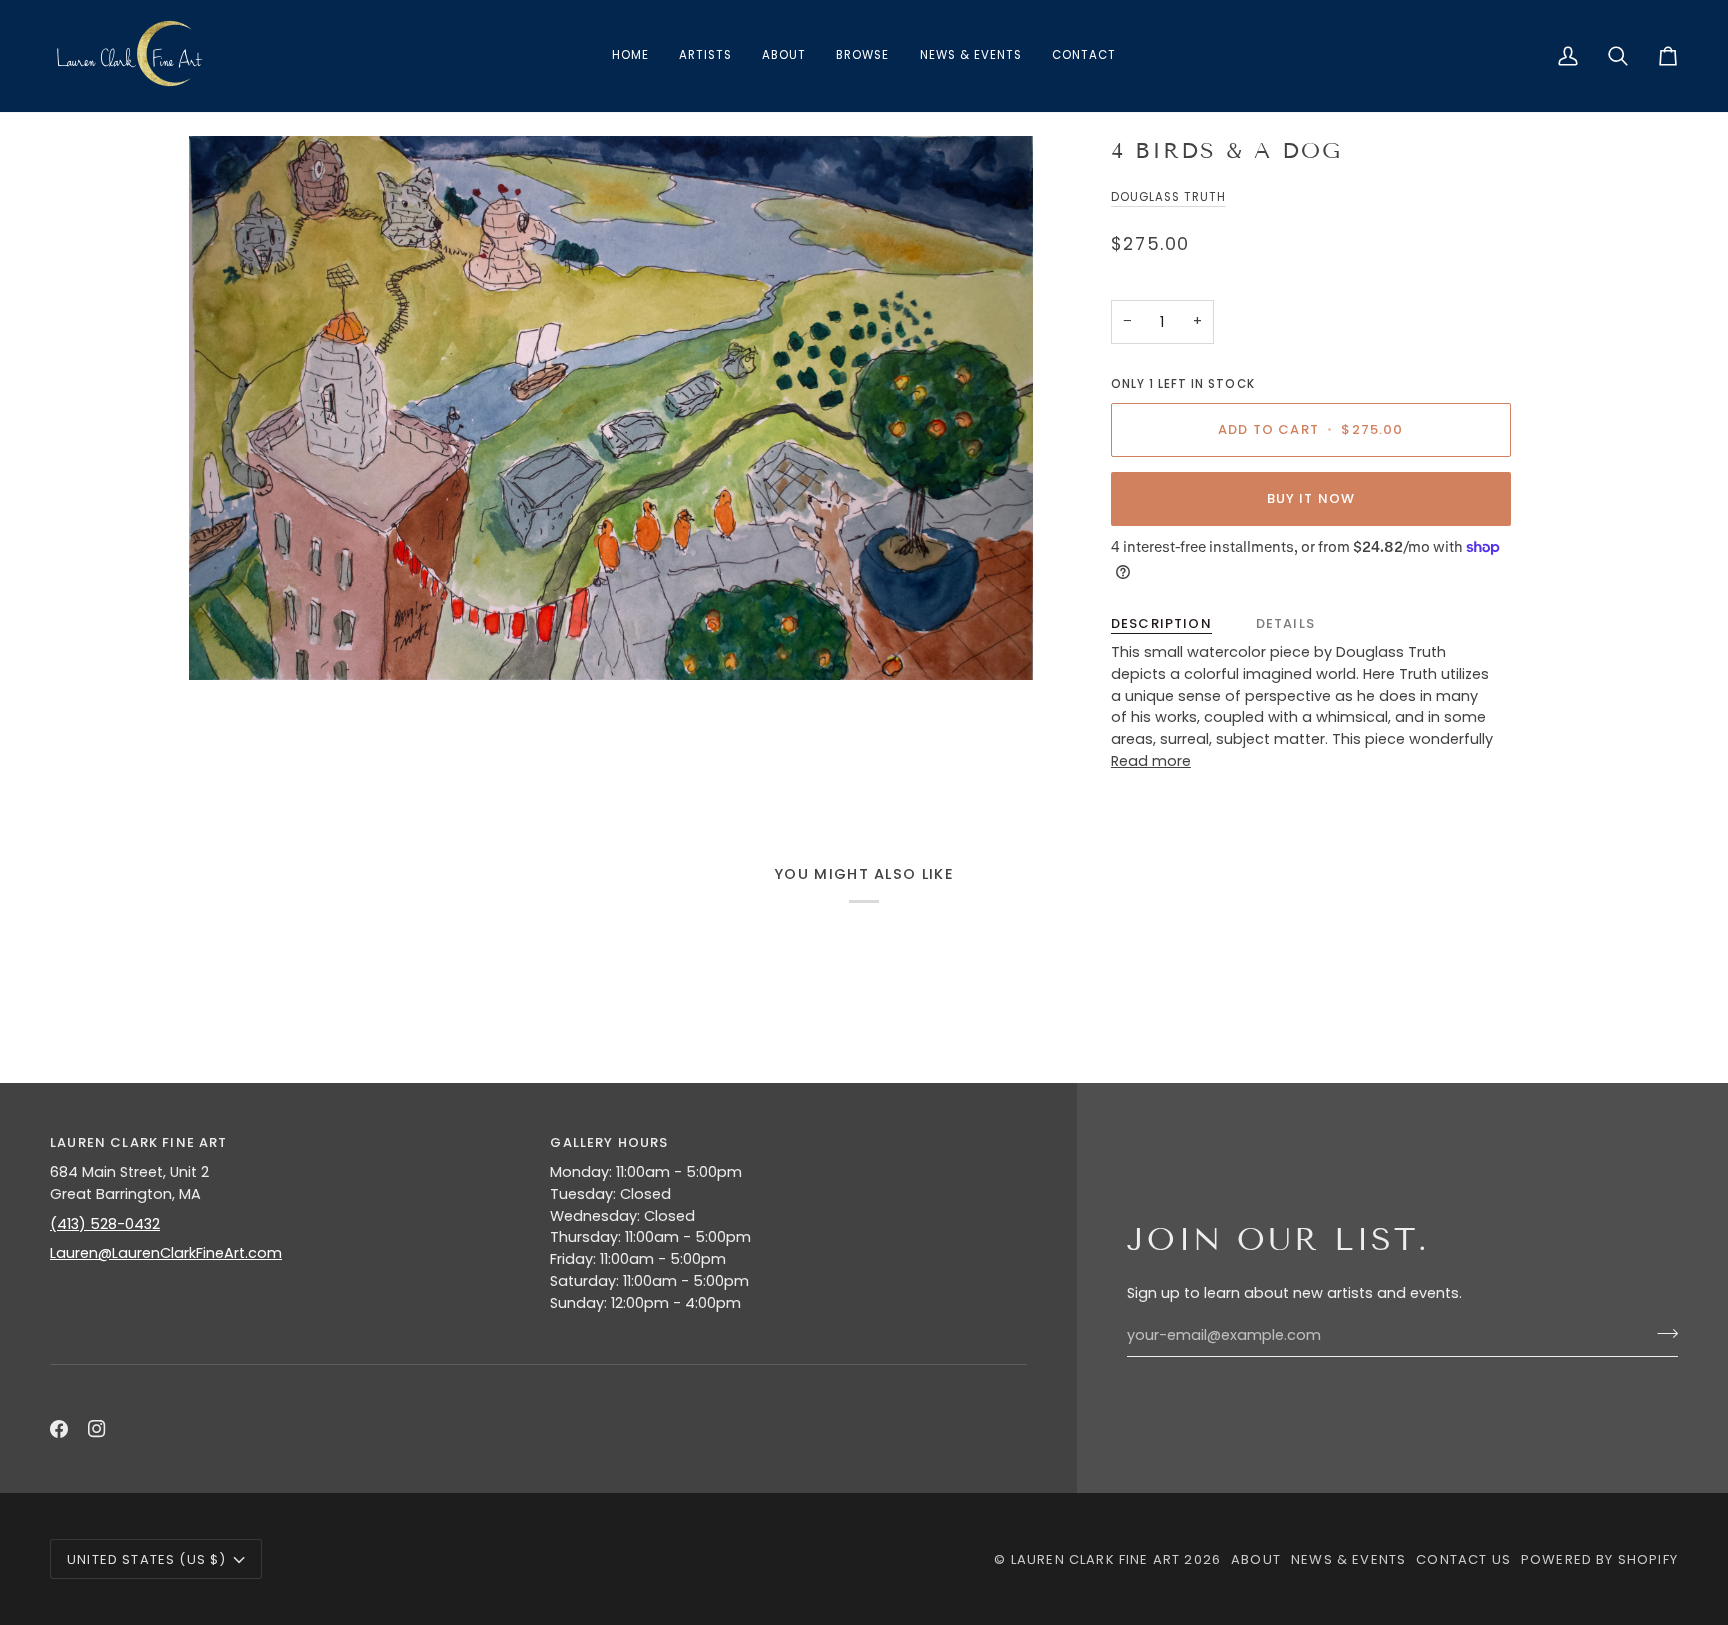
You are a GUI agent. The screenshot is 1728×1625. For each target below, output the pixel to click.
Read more (1151, 761)
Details (1285, 623)
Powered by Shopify (1599, 1559)
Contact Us (1463, 1559)
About (1256, 1559)
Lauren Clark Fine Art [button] (139, 1142)
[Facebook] (59, 1429)
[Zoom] (611, 408)
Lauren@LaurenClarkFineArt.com (166, 1253)
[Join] (1661, 1333)
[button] (862, 56)
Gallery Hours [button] (609, 1142)
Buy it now (1311, 498)
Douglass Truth (1169, 197)
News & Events (1348, 1559)
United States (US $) (146, 1559)
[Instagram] (97, 1429)
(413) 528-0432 (105, 1224)
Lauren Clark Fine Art (1096, 1559)
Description (1161, 623)
